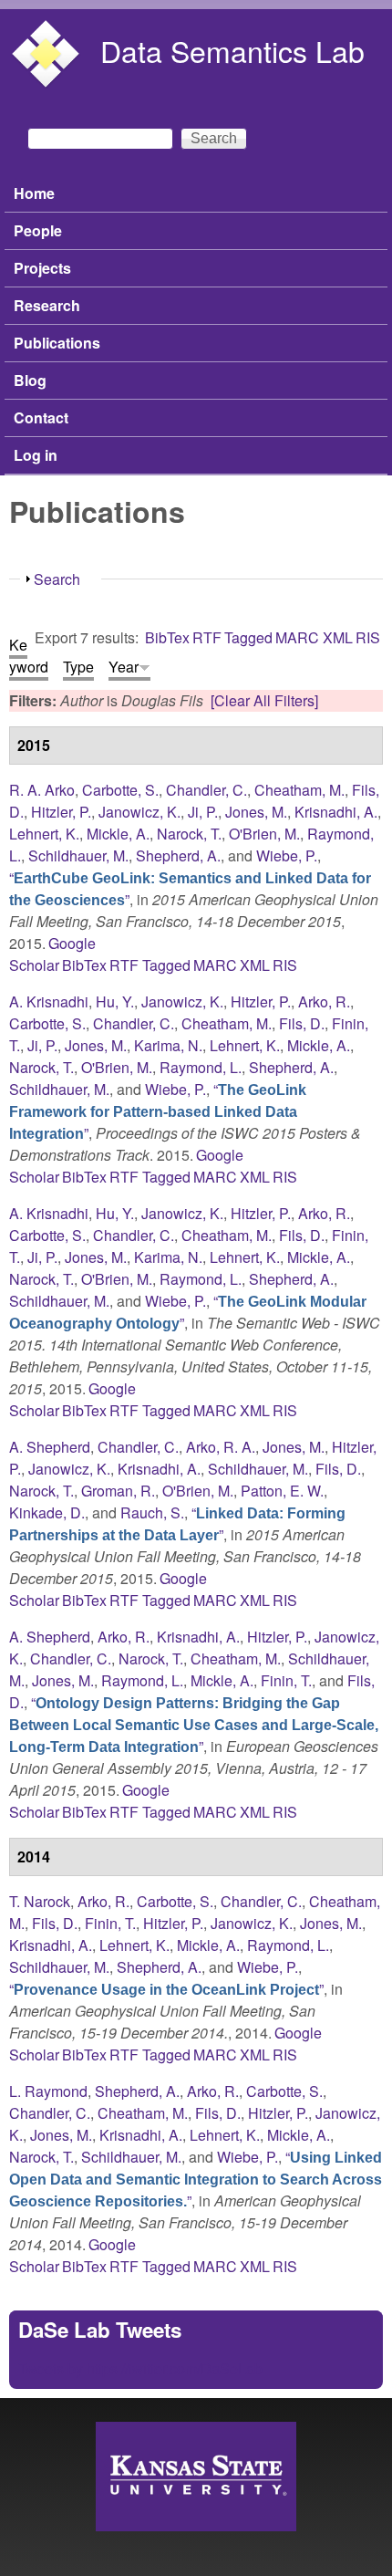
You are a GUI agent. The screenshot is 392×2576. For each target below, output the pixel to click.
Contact (41, 417)
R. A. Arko (42, 790)
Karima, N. (168, 1045)
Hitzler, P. (61, 812)
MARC (297, 637)
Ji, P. (203, 812)
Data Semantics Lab (232, 50)
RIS (368, 637)
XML (338, 637)
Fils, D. (302, 1023)
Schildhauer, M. (78, 855)
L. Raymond (48, 2091)
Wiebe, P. (287, 855)
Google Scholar (52, 954)
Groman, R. (118, 1491)
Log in (36, 455)
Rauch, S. (152, 1512)
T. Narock (40, 1901)
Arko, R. (324, 1001)
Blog (30, 380)
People (38, 230)
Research (47, 305)
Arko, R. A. (221, 1447)
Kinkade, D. (47, 1512)
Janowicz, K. (139, 812)
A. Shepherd (50, 1447)
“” (158, 1111)
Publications (57, 343)
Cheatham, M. (299, 790)
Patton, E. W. (282, 1491)
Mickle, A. (118, 834)
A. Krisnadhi (49, 1001)
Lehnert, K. (44, 834)
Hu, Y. (115, 1001)
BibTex (167, 637)
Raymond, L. (201, 1067)
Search (57, 579)
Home (34, 193)
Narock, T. (189, 834)
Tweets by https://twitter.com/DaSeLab (140, 2368)
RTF (207, 637)
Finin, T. (286, 1680)
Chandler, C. (206, 790)
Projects (42, 268)
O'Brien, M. (264, 834)
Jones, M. (256, 812)
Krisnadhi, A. (336, 812)
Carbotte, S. (120, 790)
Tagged (248, 637)
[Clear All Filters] (264, 700)
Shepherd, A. (178, 855)
